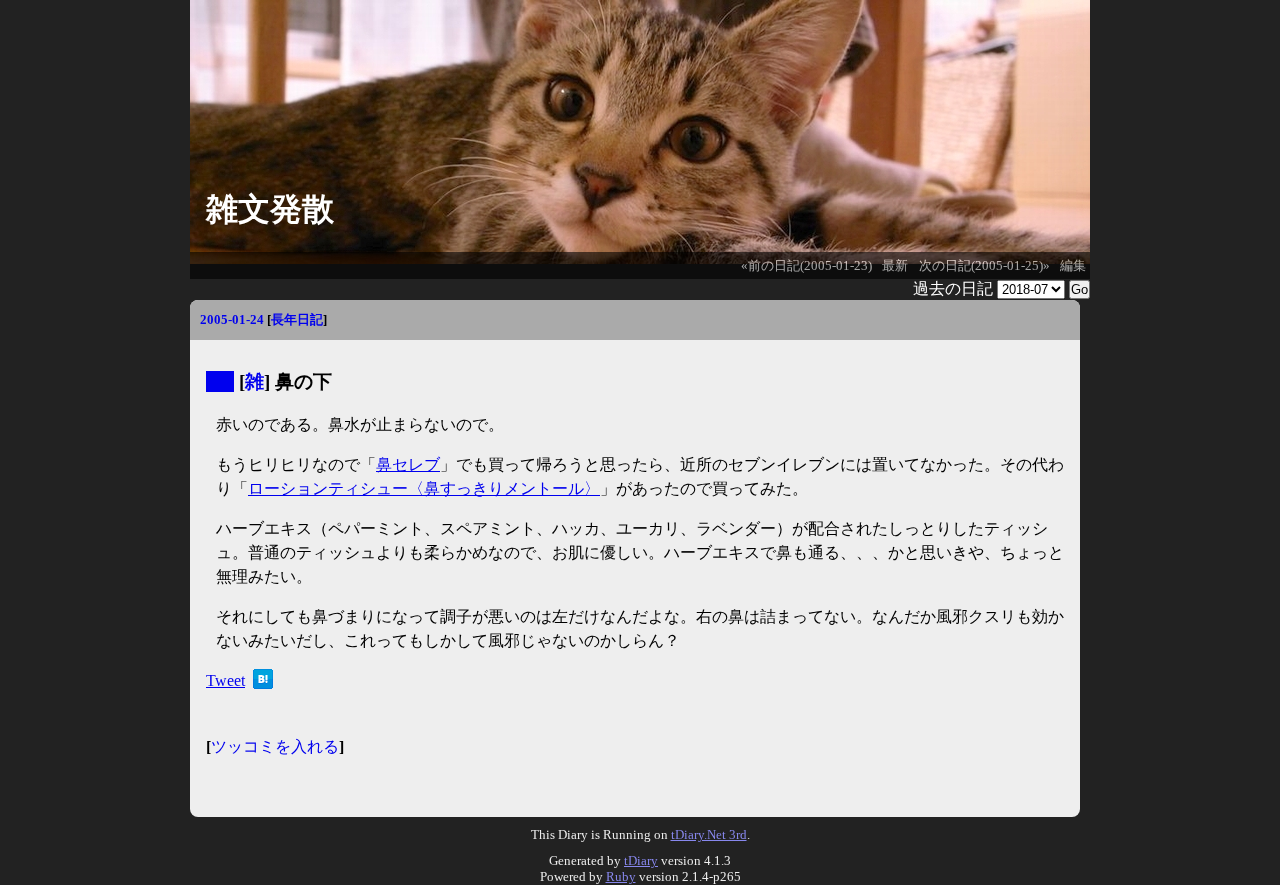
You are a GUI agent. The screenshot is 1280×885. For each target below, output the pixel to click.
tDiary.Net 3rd (709, 834)
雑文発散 (270, 209)
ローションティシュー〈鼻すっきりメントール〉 (424, 488)
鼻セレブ (408, 464)
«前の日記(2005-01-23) (806, 266)
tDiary (641, 860)
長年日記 (297, 319)
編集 (1073, 266)
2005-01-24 (232, 319)
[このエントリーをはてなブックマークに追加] (263, 683)
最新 (895, 266)
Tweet (225, 680)
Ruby (621, 876)
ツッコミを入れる (275, 746)
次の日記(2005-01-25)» (984, 266)
